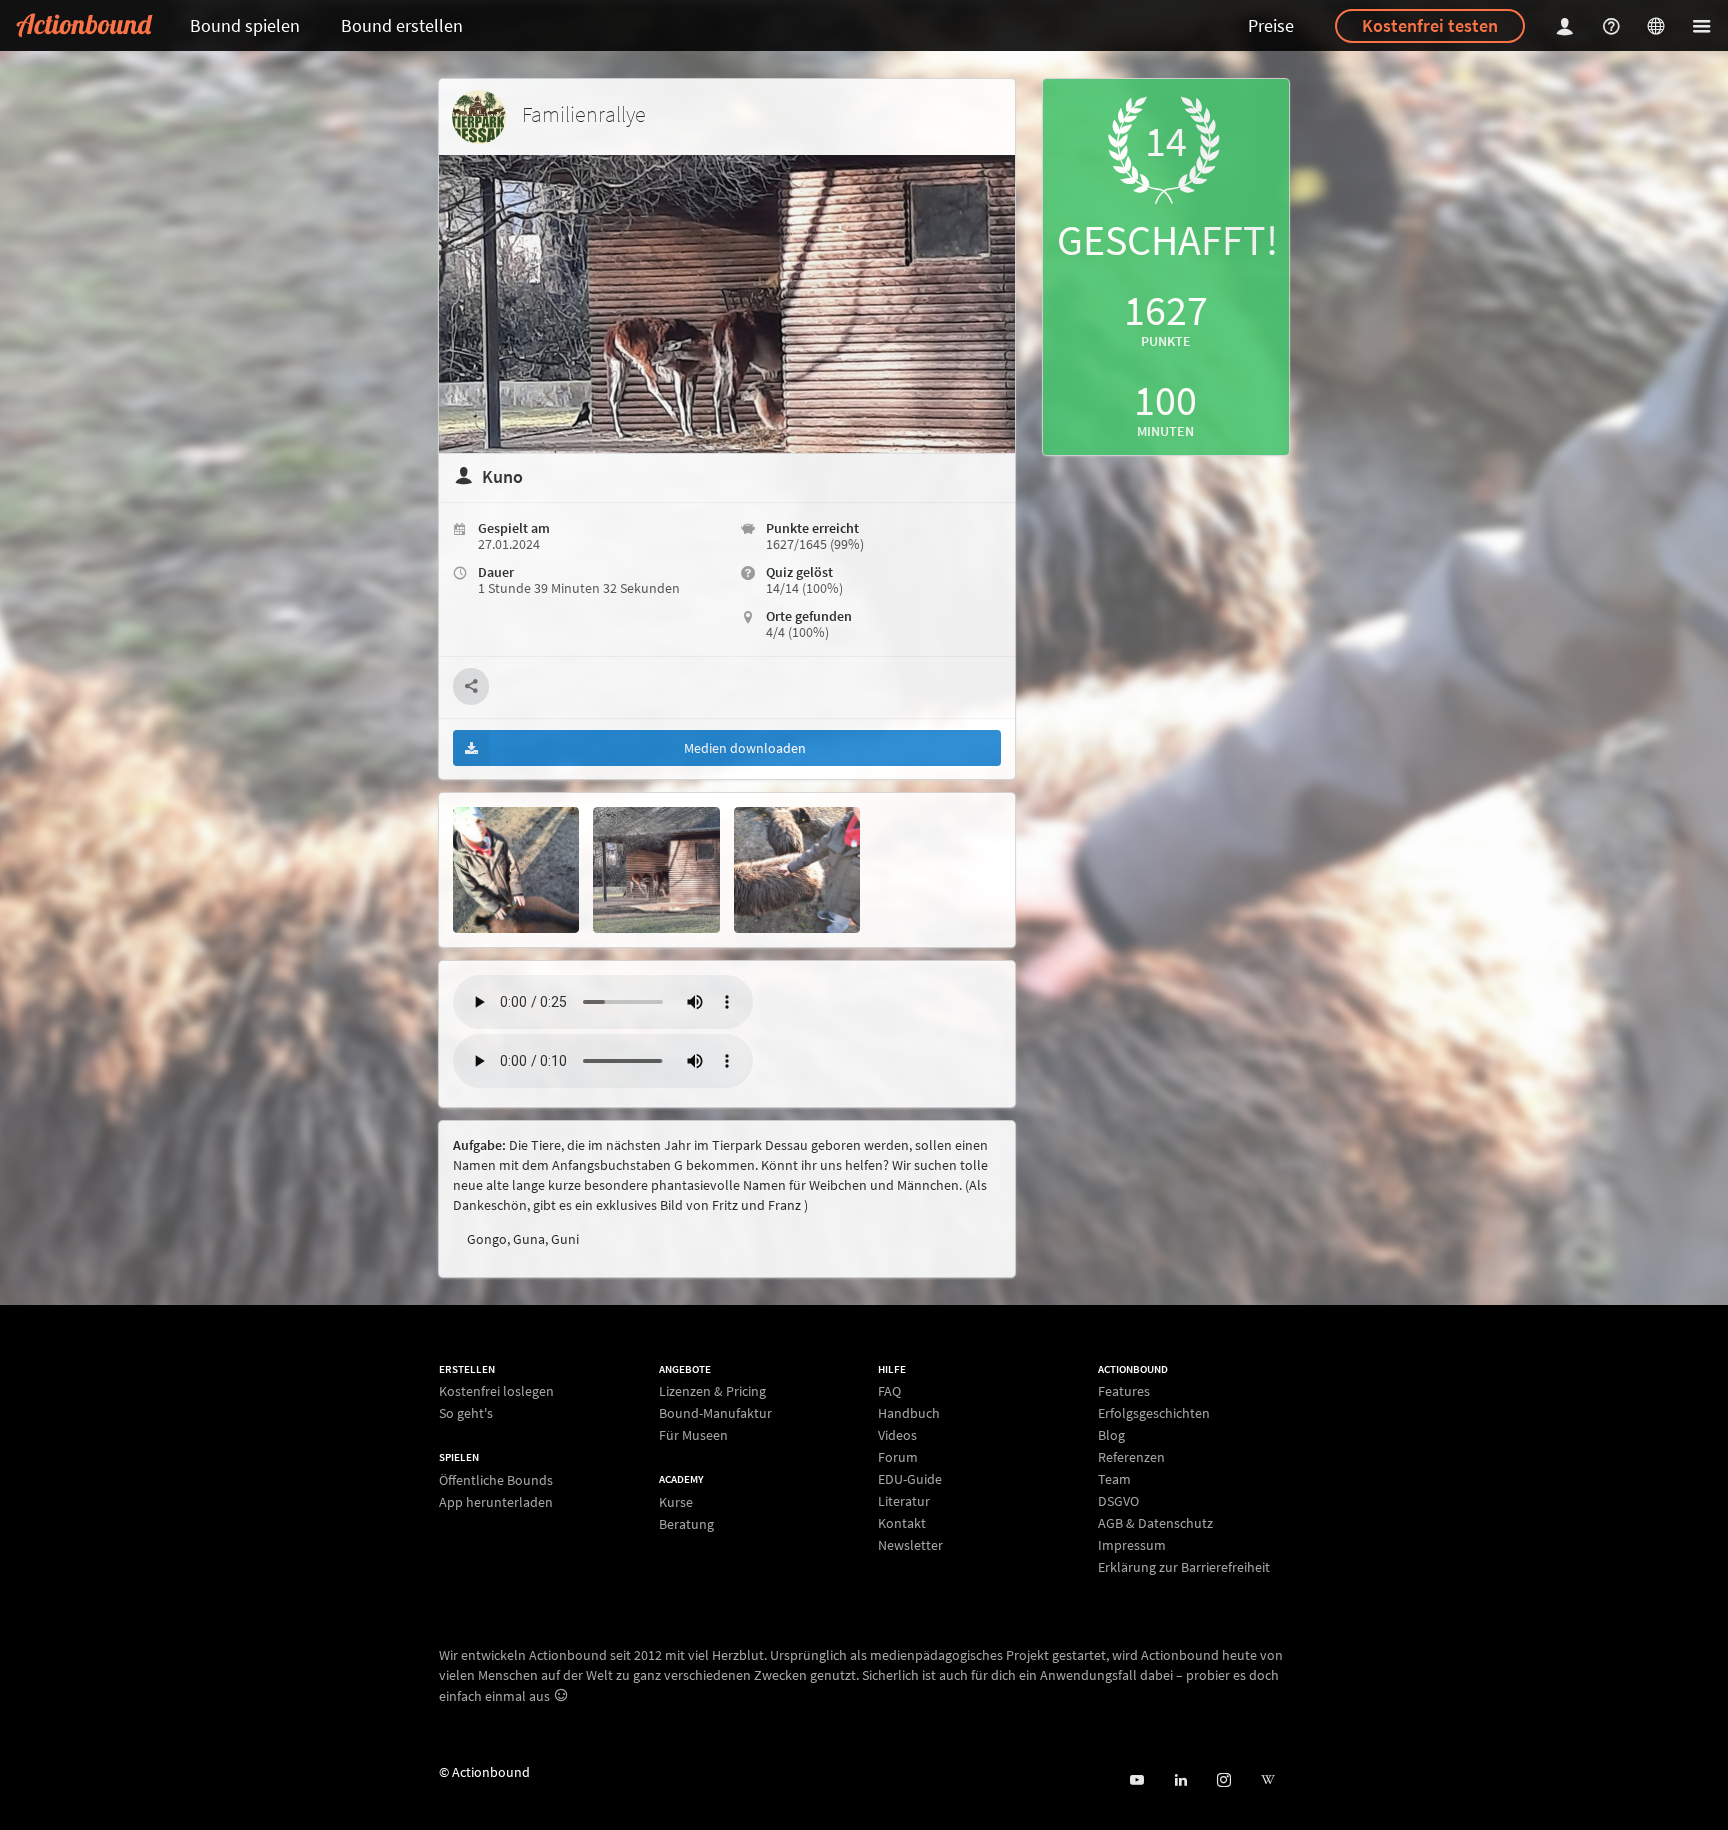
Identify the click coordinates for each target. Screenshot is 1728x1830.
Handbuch (909, 1413)
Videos (897, 1435)
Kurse (676, 1502)
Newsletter (910, 1544)
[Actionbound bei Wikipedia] (1267, 1780)
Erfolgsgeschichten (1154, 1413)
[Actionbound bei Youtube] (1136, 1780)
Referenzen (1131, 1457)
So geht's (466, 1412)
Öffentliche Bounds (496, 1480)
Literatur (904, 1501)
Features (1124, 1391)
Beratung (686, 1523)
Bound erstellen (402, 25)
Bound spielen (245, 25)
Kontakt (902, 1523)
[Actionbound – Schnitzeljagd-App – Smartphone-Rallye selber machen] (84, 25)
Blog (1111, 1435)
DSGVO (1118, 1501)
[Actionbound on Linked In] (1180, 1780)
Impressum (1132, 1545)
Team (1114, 1479)
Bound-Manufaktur (715, 1413)
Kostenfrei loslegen (496, 1391)
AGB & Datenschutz (1155, 1523)
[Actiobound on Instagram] (1223, 1780)
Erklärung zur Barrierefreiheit (1184, 1566)
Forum (898, 1457)
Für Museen (693, 1434)
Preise (1271, 25)
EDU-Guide (910, 1479)
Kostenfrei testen (1430, 25)
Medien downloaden (745, 748)
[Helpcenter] (1614, 25)
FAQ (889, 1391)
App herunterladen (496, 1501)
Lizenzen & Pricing (712, 1391)
